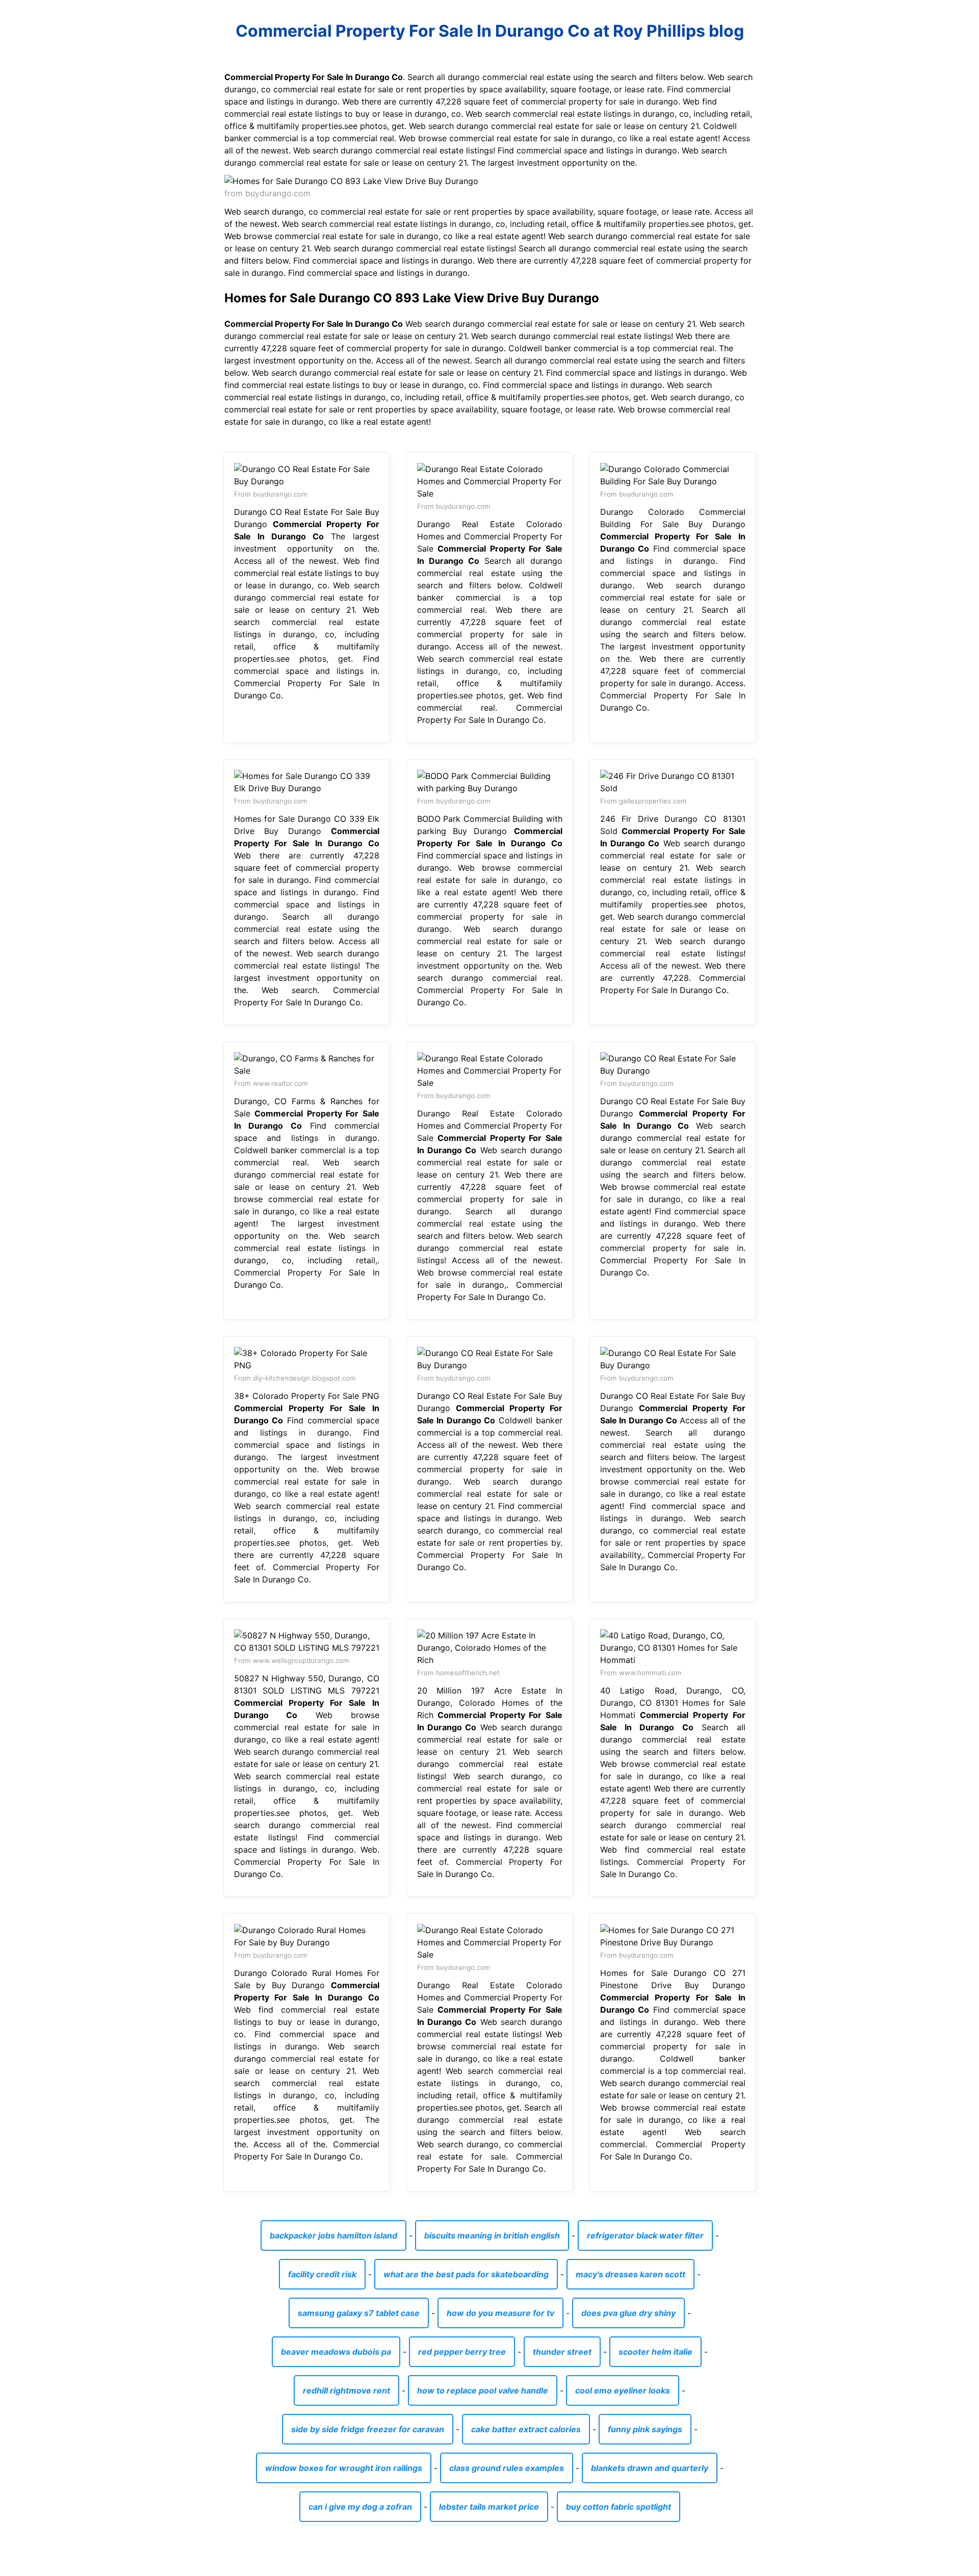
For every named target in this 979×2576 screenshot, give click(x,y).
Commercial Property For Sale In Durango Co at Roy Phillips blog (490, 31)
